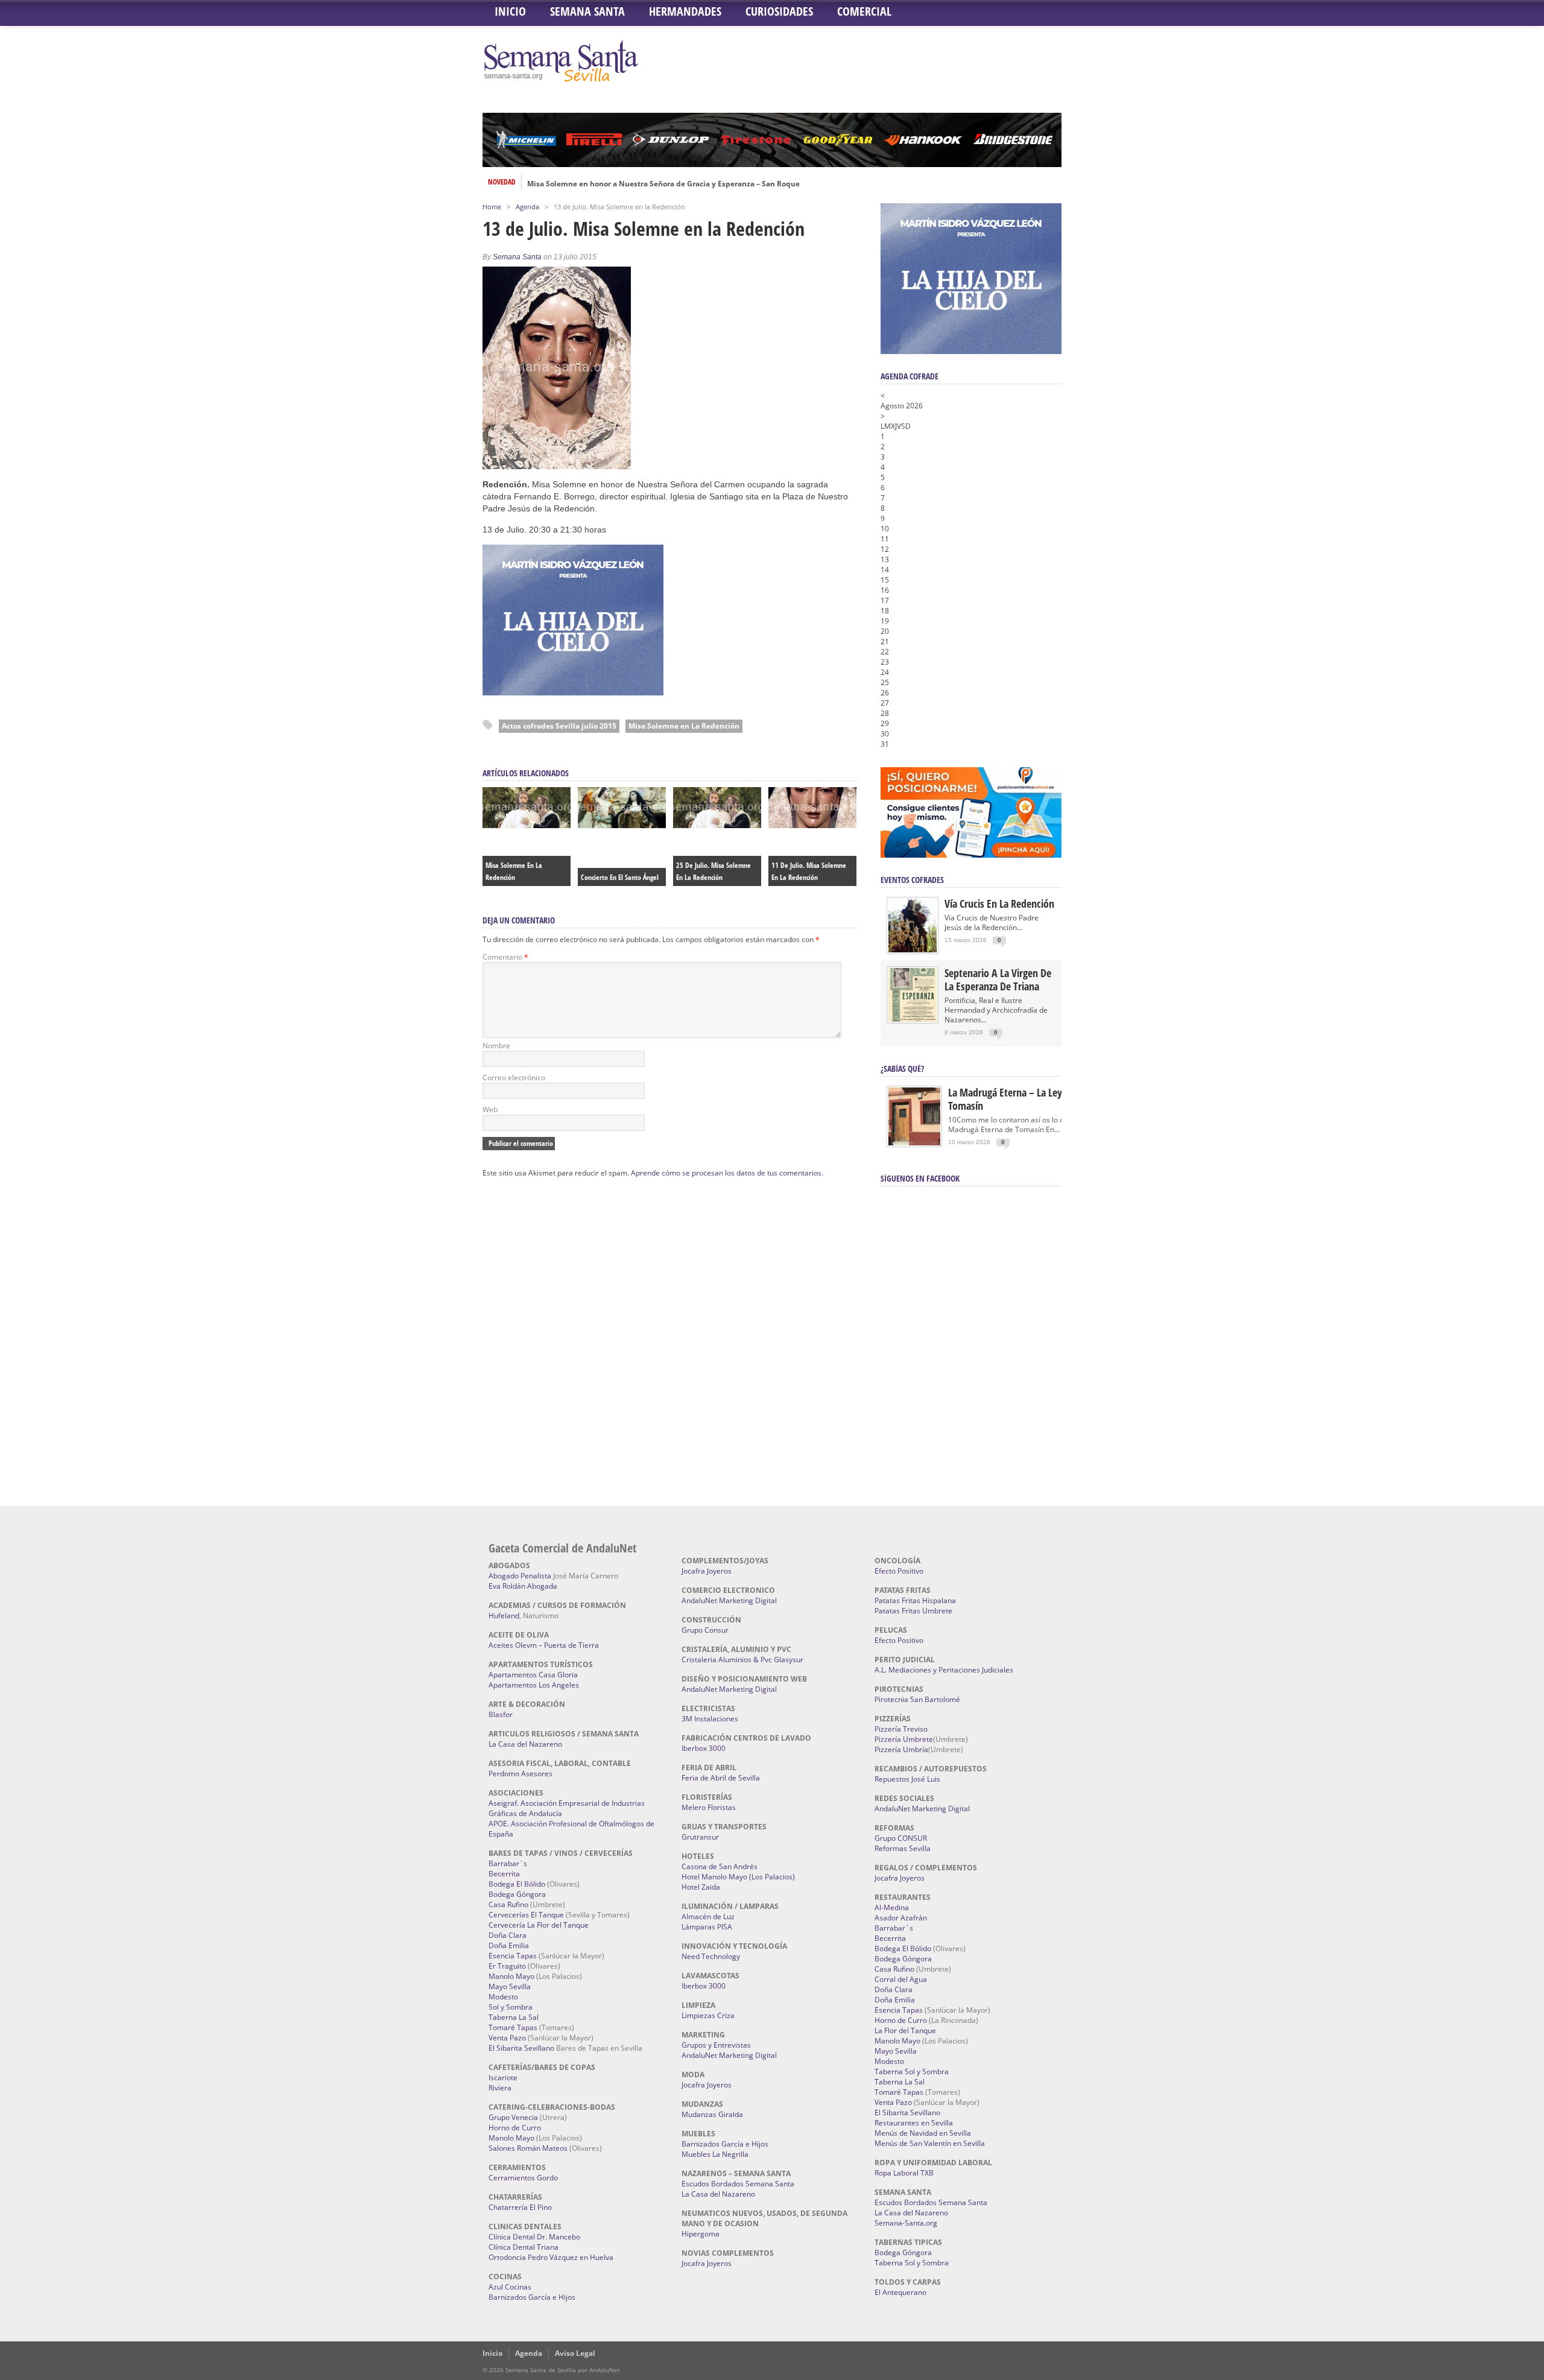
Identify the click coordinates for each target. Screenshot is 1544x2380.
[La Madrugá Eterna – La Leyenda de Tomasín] (914, 1144)
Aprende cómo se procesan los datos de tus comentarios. (727, 1173)
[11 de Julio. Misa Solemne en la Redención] (812, 825)
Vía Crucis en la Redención (999, 904)
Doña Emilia (509, 1945)
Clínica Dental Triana (524, 2247)
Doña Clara (508, 1935)
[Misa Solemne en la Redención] (527, 825)
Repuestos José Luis (907, 1779)
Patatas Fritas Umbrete (913, 1611)
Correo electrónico (514, 1078)
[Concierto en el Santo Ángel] (622, 825)
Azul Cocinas (510, 2287)
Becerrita (504, 1874)
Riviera (500, 2088)
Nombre (496, 1046)
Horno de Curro (515, 2128)
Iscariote (503, 2078)
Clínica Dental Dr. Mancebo (534, 2237)
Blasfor (501, 1714)
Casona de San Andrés (720, 1866)
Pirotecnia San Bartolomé (917, 1699)
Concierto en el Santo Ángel (620, 877)
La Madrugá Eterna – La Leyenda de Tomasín (1022, 1099)
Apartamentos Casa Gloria (533, 1675)
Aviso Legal (575, 2353)
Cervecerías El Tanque (526, 1915)
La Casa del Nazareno (525, 1744)
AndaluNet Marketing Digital (729, 1600)
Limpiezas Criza (708, 2015)
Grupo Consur (705, 1630)
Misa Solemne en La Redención (684, 726)
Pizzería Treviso (901, 1729)
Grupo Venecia (513, 2117)
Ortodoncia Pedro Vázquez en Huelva (551, 2257)
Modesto (503, 1997)
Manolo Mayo (511, 1976)
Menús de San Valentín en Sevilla (930, 2143)
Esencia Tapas (513, 1956)
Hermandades (685, 11)
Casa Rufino (508, 1904)
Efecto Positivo (899, 1571)
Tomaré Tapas (513, 2027)
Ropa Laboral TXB (904, 2173)
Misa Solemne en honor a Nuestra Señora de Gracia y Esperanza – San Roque (663, 182)
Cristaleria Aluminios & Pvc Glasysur (742, 1660)
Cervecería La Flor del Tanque (539, 1925)
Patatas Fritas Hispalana (915, 1600)
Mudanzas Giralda (712, 2114)
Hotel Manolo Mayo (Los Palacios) (738, 1877)
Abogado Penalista (520, 1576)
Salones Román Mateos (528, 2148)
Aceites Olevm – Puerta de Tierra (544, 1645)
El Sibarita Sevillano (521, 2048)
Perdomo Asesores (520, 1774)
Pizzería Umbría (901, 1749)
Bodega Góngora (517, 1894)
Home (492, 207)
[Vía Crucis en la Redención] (913, 950)
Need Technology (711, 1956)
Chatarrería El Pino (520, 2207)
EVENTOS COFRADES (912, 880)
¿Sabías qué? (902, 1068)
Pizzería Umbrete (904, 1739)
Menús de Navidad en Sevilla (923, 2133)
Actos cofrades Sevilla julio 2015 (559, 726)
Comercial (864, 11)
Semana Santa (587, 11)
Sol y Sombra (511, 2007)
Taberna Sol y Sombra (912, 2071)
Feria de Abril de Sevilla (721, 1778)
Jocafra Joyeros (707, 1571)
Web (490, 1109)
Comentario (505, 957)
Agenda (527, 207)
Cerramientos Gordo (523, 2178)
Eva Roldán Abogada (523, 1586)
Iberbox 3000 (704, 1748)
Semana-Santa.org (906, 2223)
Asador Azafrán (901, 1918)
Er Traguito (507, 1966)
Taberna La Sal (514, 2017)
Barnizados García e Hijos (532, 2297)
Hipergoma (701, 2234)
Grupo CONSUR (901, 1838)
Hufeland (504, 1616)
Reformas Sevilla (903, 1848)
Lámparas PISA (707, 1927)
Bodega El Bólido (517, 1884)
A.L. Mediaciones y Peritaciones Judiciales (944, 1670)
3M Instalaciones (710, 1719)
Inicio (510, 11)
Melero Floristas (709, 1807)
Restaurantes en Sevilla (914, 2123)
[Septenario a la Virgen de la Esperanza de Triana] (913, 1019)
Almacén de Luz (708, 1916)
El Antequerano (900, 2292)
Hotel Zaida (701, 1887)
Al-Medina (892, 1907)
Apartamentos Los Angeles (534, 1685)
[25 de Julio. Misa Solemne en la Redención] (717, 825)
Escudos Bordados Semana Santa (738, 2184)
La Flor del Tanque (905, 2030)
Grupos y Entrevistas (716, 2045)
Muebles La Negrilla (715, 2154)
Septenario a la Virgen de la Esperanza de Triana (998, 980)
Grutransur (700, 1837)
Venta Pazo (507, 2038)
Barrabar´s (508, 1863)
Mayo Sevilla (510, 1986)
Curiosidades (779, 11)
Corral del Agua (901, 1979)
